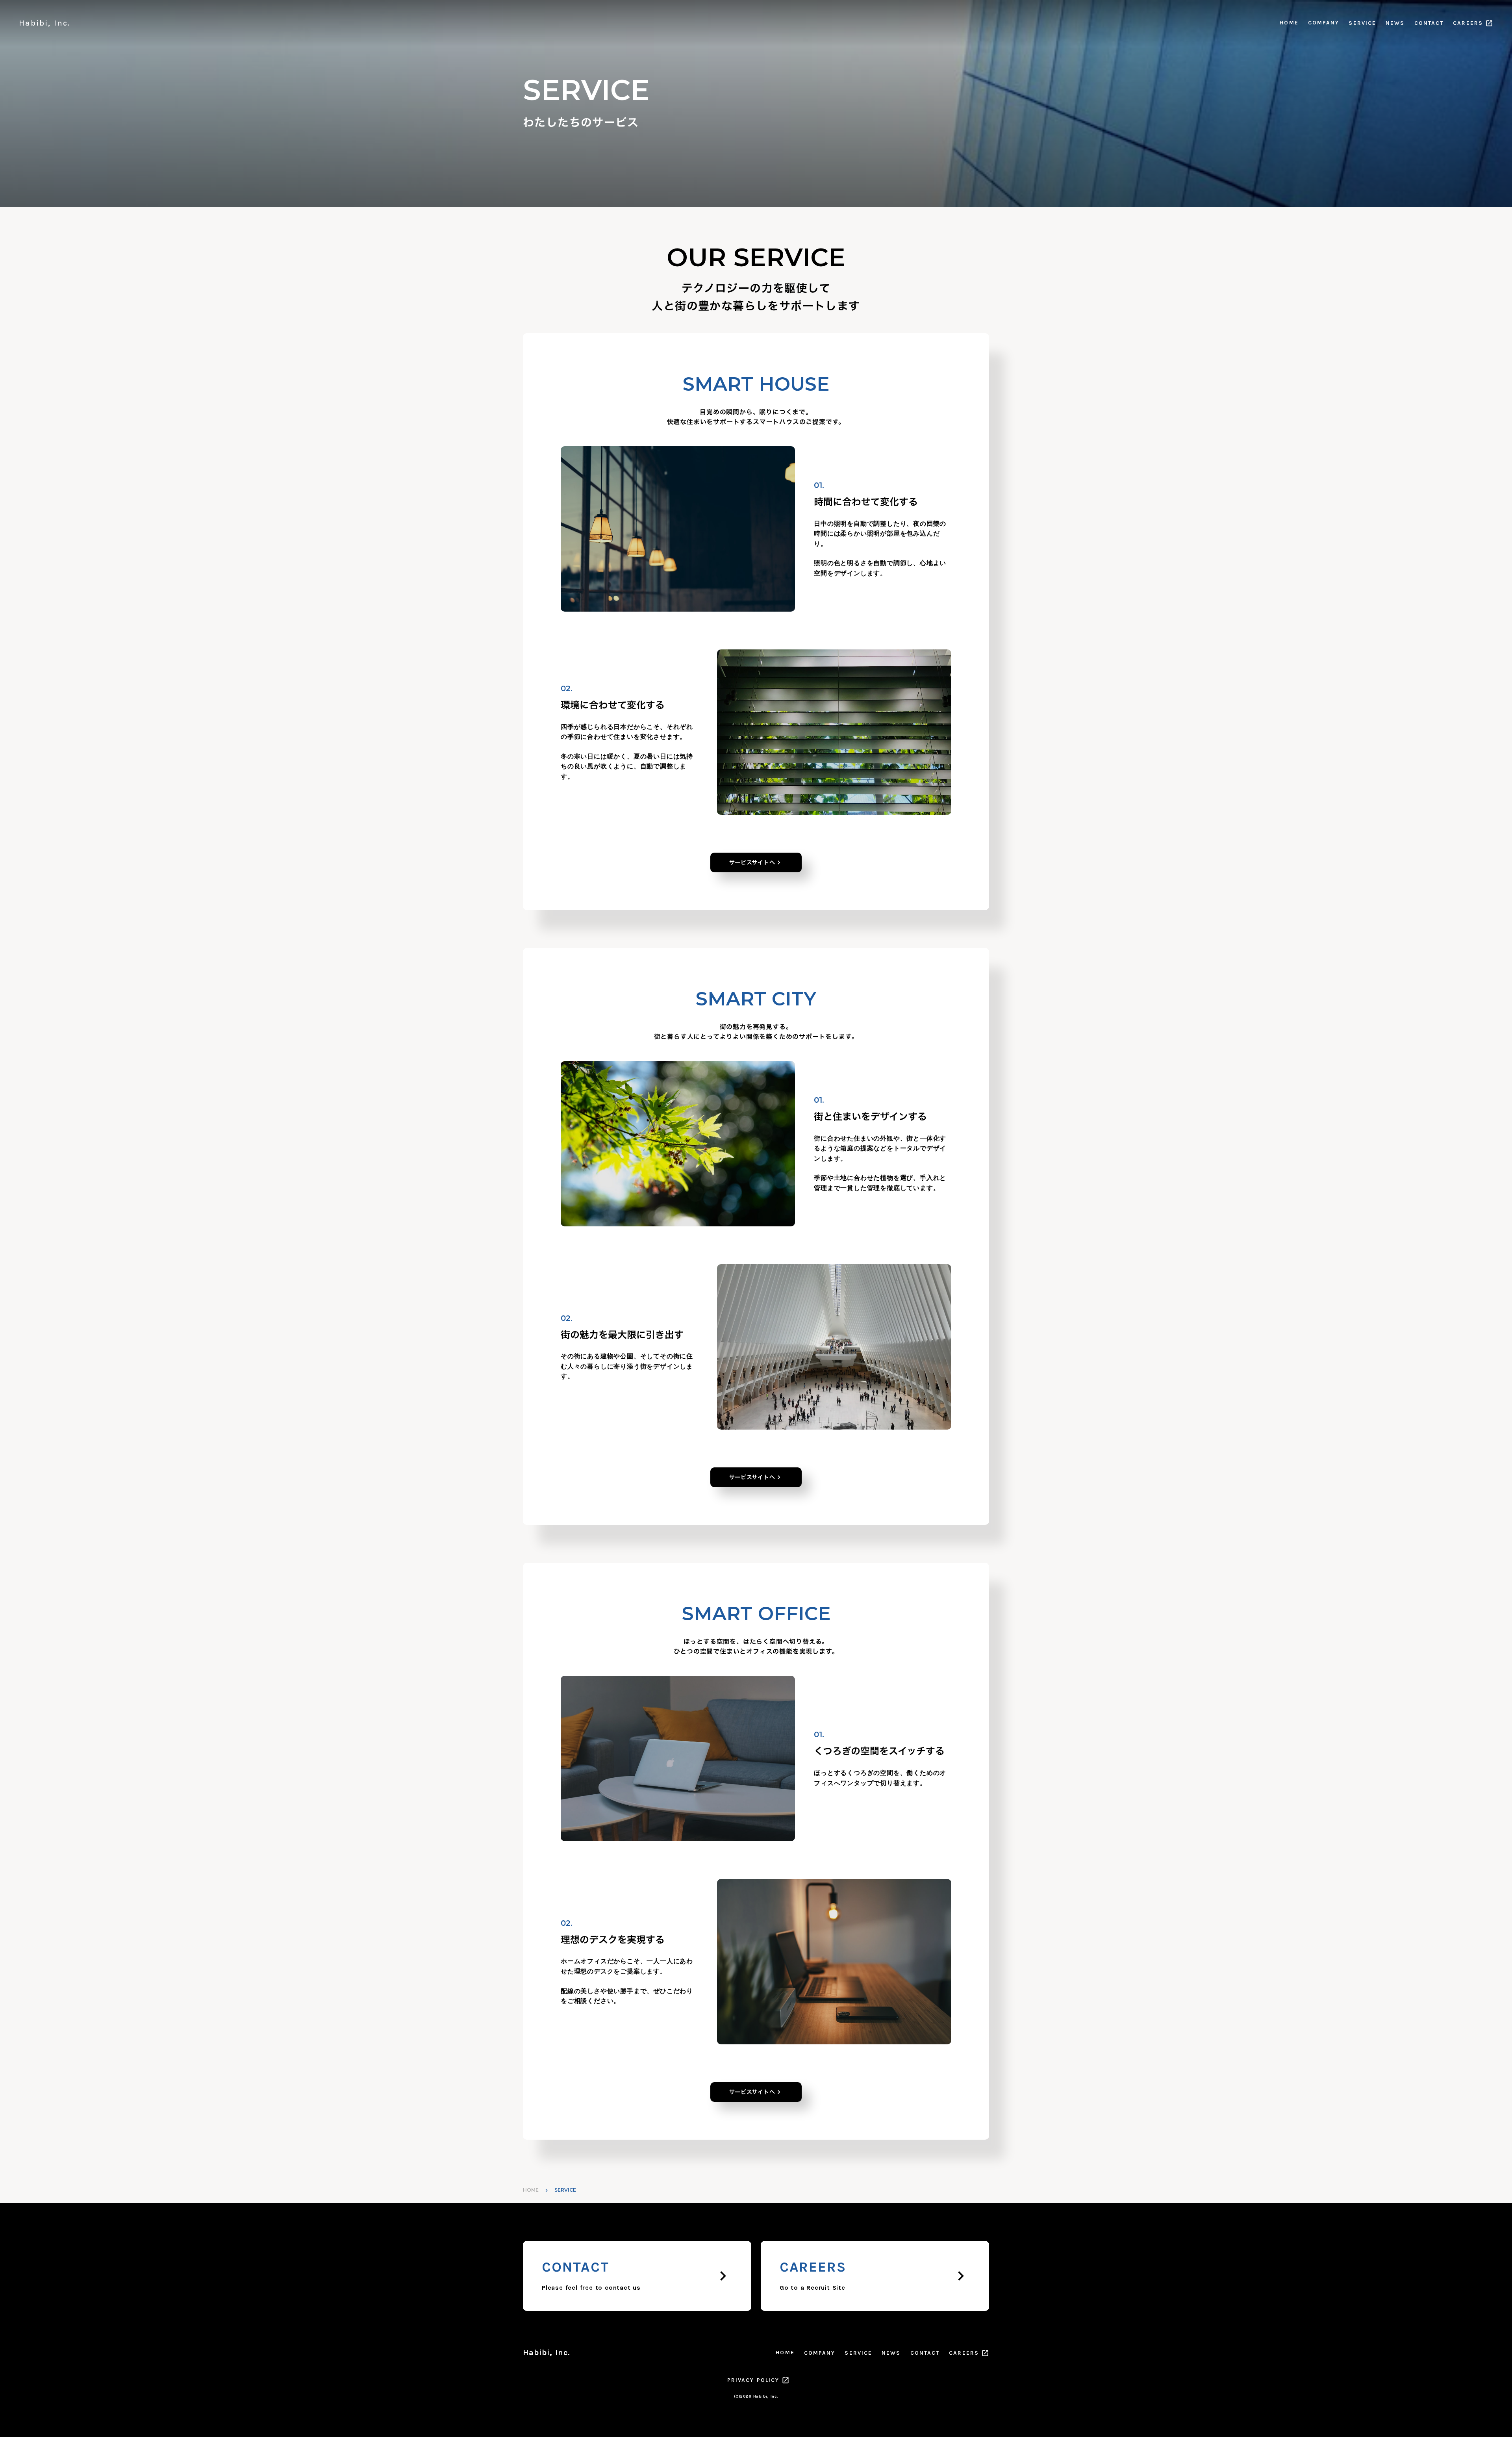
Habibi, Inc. (547, 2353)
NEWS (1395, 23)
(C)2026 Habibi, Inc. (756, 2396)
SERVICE (1362, 23)
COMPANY (1324, 23)
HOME (1289, 23)
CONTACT (1429, 23)
